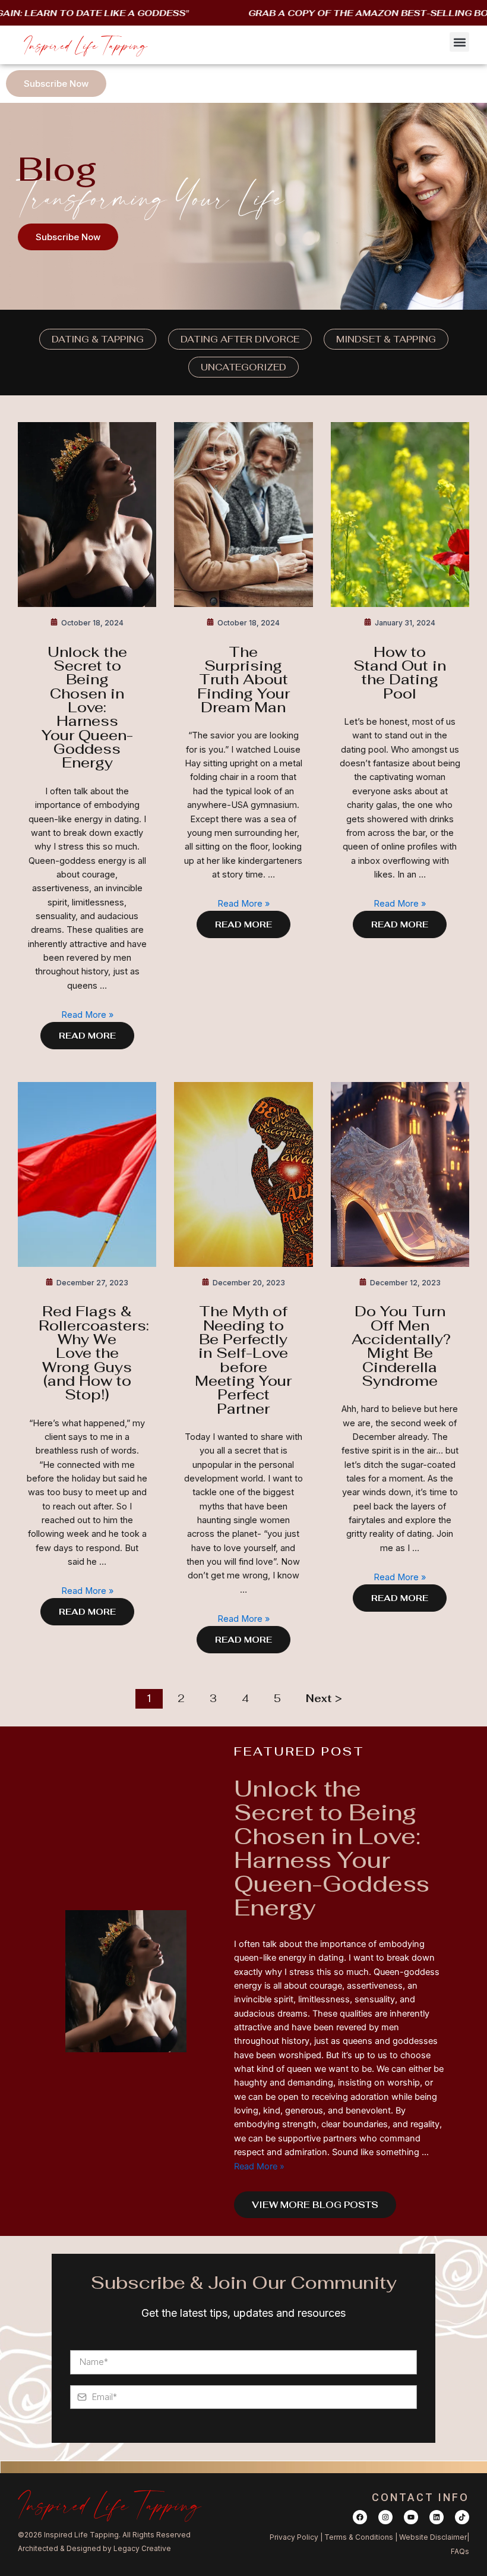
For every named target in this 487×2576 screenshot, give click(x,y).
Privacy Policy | (297, 2537)
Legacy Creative (142, 2548)
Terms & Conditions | (362, 2537)
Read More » (87, 1015)
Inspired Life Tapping (86, 45)
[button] (459, 42)
